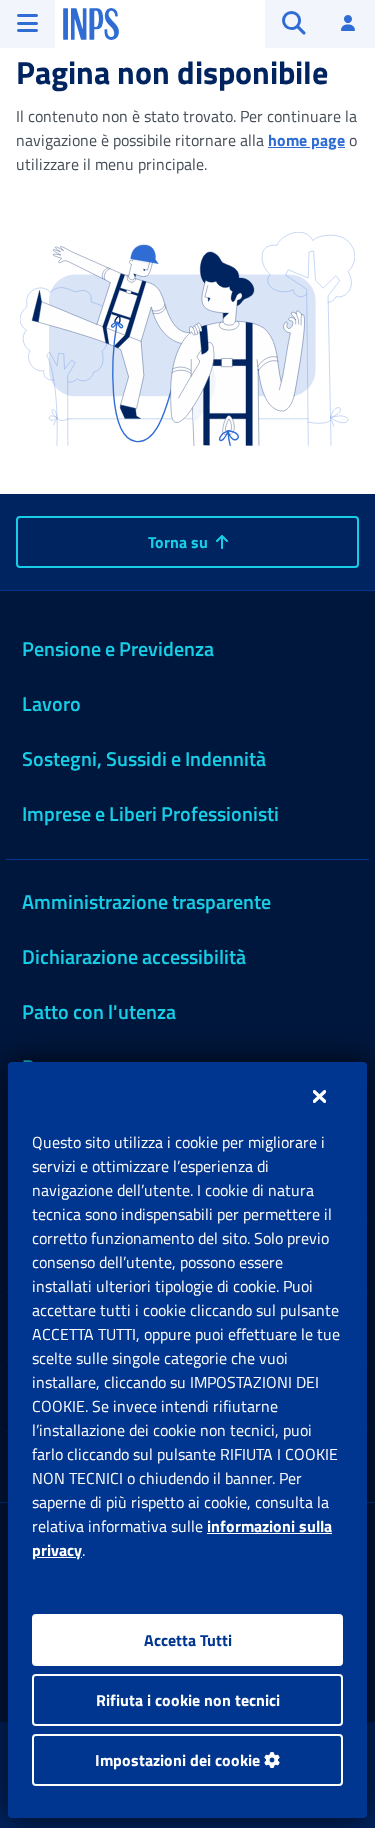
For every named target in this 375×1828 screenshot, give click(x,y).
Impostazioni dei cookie (179, 1760)
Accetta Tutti (188, 1640)
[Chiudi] (319, 1096)
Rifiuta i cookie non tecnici (188, 1700)
